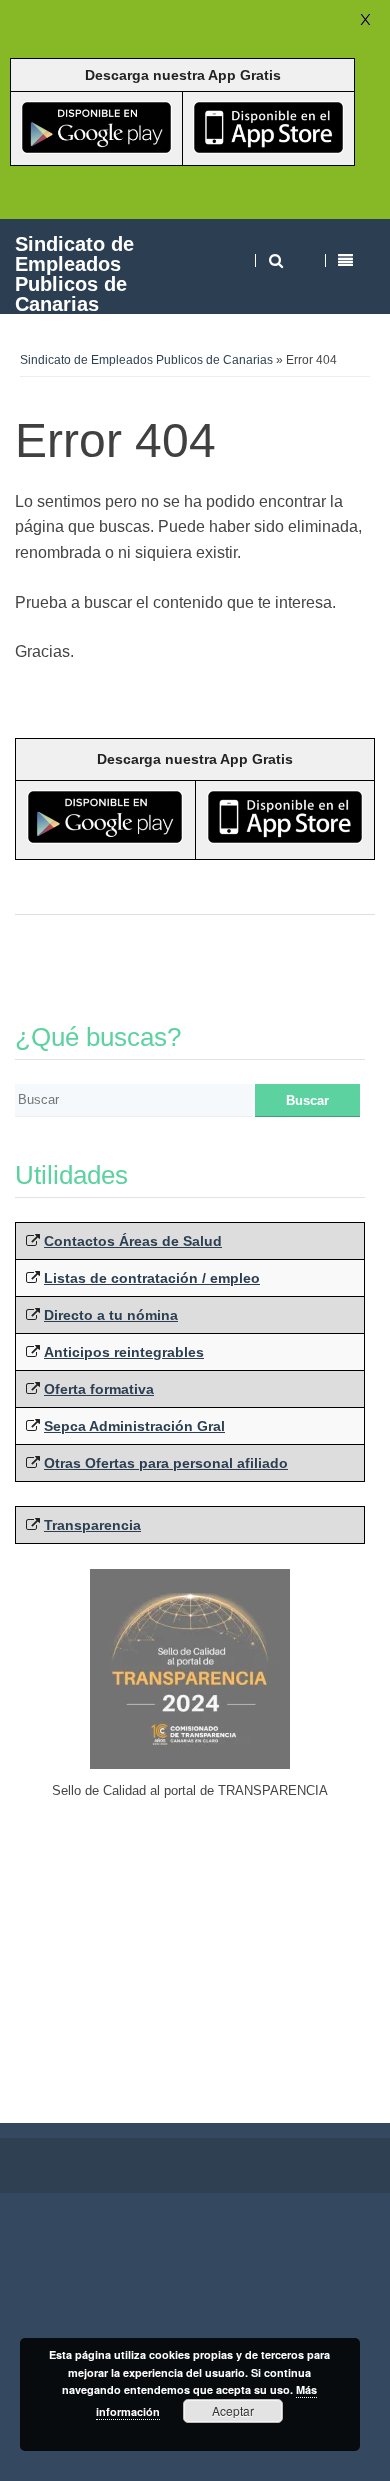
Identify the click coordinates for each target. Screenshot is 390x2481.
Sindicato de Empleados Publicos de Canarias (74, 273)
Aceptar (233, 2410)
